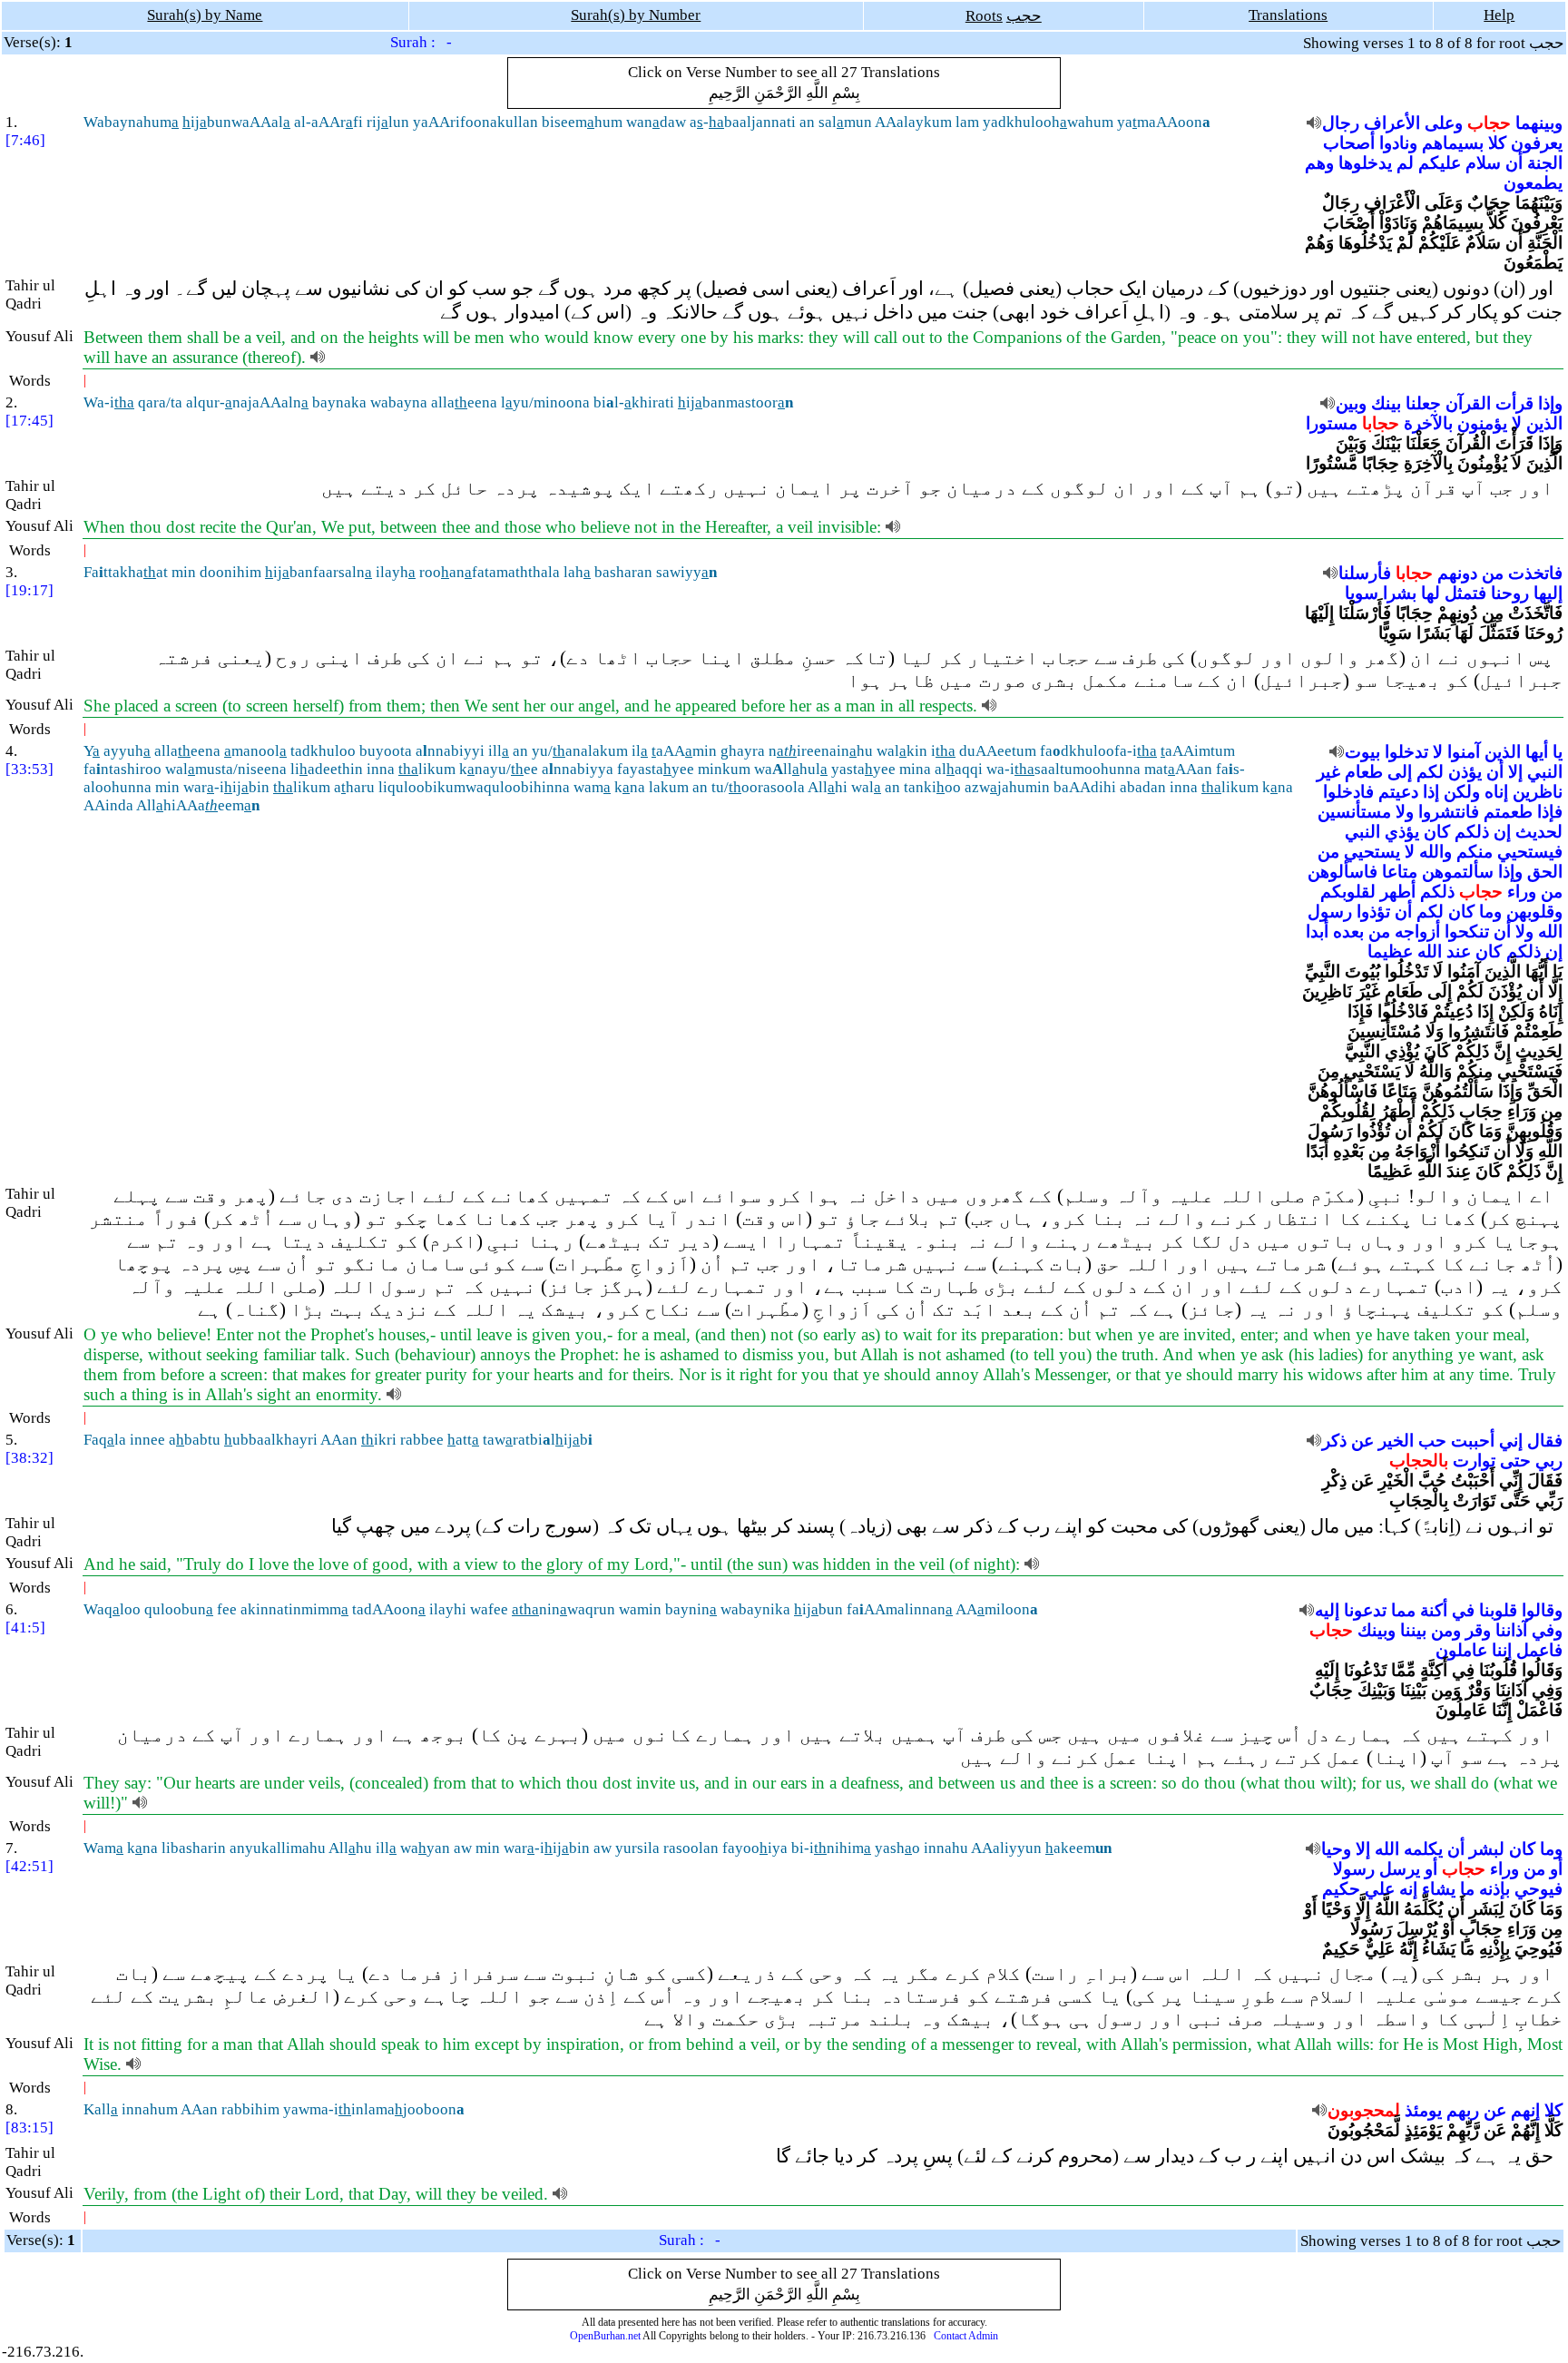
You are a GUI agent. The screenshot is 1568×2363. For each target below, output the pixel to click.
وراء (1522, 892)
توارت (1474, 1461)
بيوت (1362, 752)
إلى (1400, 772)
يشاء (1439, 1889)
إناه (1496, 792)
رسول (1330, 912)
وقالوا (1542, 1610)
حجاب (1489, 123)
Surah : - (421, 42)
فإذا (1550, 812)
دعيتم (1398, 792)
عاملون (1461, 1650)
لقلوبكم (1348, 892)
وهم (1319, 163)
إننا (1502, 1650)
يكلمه (1423, 1849)
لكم (1430, 772)
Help (1499, 15)
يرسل (1400, 1869)
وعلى (1444, 123)
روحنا (1510, 593)
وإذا (1550, 403)
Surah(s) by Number (636, 15)
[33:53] (29, 769)
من (1493, 573)
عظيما (1390, 951)
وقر (1478, 1630)
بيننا (1413, 1630)
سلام (1483, 163)
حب (1432, 1441)
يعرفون (1537, 143)
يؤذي (1402, 832)
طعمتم (1508, 812)
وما (1490, 912)
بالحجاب (1419, 1461)
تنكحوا (1467, 931)
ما (1467, 1889)
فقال (1545, 1441)
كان (1437, 832)
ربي (1549, 1461)
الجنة (1545, 163)
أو (1556, 1869)
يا (1558, 752)
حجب (1024, 16)
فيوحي (1539, 1889)
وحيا (1336, 1849)
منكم (1475, 852)
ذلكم (1472, 832)
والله (1436, 852)
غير (1328, 772)
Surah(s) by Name (205, 15)
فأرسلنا (1365, 573)
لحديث (1539, 832)
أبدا (1317, 931)
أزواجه (1417, 931)
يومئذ (1423, 2110)
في (1463, 1610)
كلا (1497, 143)
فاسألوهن (1343, 872)
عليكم (1440, 163)
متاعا (1400, 872)
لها (1431, 593)
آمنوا (1464, 752)
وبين (1351, 403)
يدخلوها (1365, 163)
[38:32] (29, 1458)
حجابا (1381, 423)
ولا (1405, 812)
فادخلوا (1348, 792)
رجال (1341, 123)
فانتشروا (1449, 812)
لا (1517, 423)
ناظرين (1538, 792)
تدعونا (1365, 1610)
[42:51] (29, 1866)
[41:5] (25, 1628)
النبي (1545, 772)
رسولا (1354, 1869)
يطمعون (1533, 183)
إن (1502, 832)
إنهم (1525, 2110)
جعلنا (1423, 403)
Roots (984, 16)
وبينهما (1539, 123)
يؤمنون (1482, 423)
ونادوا (1398, 143)
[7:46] (25, 140)
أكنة (1434, 1610)
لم (1405, 163)
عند (1459, 951)
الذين (1544, 423)
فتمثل (1465, 593)
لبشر (1487, 1849)
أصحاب (1349, 143)
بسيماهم (1453, 143)
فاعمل (1539, 1650)
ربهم (1463, 2110)
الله (1550, 931)
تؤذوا (1373, 912)
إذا (1431, 792)
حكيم (1341, 1889)
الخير (1396, 1441)
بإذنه (1494, 1889)
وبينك (1377, 1630)
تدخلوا (1406, 752)
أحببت (1473, 1441)
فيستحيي (1530, 852)
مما (1403, 1610)
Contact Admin (966, 2336)
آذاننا (1511, 1630)
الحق (1545, 872)
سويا (1362, 593)
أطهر (1398, 892)
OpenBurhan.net (605, 2336)
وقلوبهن (1534, 912)
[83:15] (29, 2128)
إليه (1327, 1610)
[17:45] (29, 421)
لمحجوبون (1364, 2110)
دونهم (1457, 573)
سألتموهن (1458, 872)
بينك (1386, 403)
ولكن (1462, 792)
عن (1362, 1441)
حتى (1515, 1461)
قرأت (1514, 403)
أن (1514, 163)
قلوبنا (1498, 1610)
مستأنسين (1354, 812)
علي (1380, 1889)
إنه (1408, 1889)
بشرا (1400, 593)
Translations (1288, 15)
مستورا (1332, 423)
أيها (1537, 752)
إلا (1515, 772)
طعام (1364, 772)
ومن (1446, 1630)
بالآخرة (1428, 423)
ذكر (1334, 1441)
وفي (1547, 1630)
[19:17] (29, 590)
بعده (1348, 931)
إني (1511, 1441)
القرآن (1468, 403)
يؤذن (1465, 772)
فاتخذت (1535, 573)
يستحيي (1372, 852)
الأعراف (1392, 123)
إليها (1548, 593)
